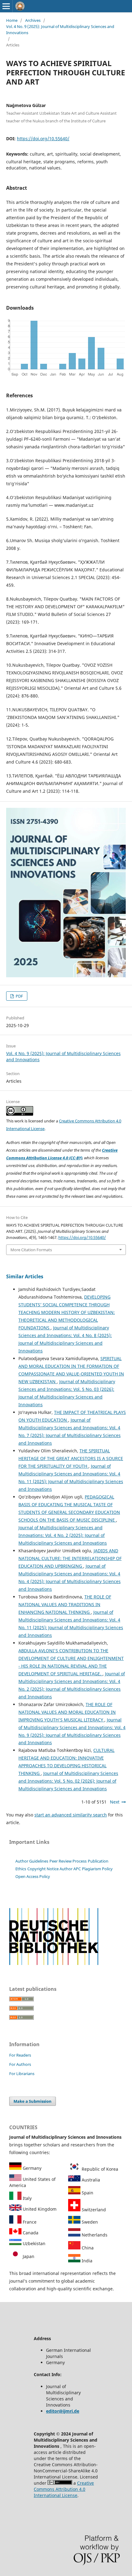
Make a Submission (33, 2101)
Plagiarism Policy (97, 1869)
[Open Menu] (6, 6)
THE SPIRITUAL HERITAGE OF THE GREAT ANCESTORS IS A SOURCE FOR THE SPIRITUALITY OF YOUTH (71, 1458)
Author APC (70, 1869)
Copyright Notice (43, 1869)
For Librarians (22, 2074)
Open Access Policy (33, 1876)
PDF (19, 996)
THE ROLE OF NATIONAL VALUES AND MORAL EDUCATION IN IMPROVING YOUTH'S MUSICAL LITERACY (67, 1712)
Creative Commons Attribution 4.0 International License (64, 2489)
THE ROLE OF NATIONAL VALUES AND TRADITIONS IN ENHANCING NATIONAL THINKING (65, 1604)
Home (12, 20)
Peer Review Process (68, 1861)
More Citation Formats (31, 1250)
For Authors (20, 2064)
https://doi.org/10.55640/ (43, 139)
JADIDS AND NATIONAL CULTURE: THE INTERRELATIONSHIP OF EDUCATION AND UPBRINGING (70, 1558)
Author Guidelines (32, 1861)
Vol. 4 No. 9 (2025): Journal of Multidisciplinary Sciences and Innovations (60, 30)
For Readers (20, 2055)
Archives (33, 20)
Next (115, 1802)
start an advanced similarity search (71, 1815)
